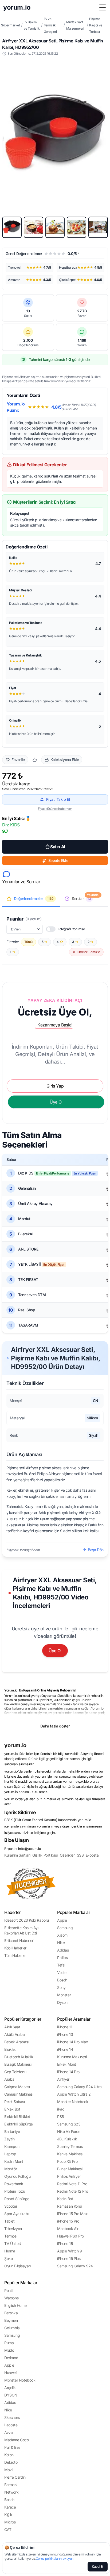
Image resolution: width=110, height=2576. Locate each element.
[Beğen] (35, 760)
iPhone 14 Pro (68, 2072)
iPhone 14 (65, 2049)
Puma (9, 2343)
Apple (62, 1920)
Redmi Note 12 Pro (72, 2191)
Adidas (63, 1950)
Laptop (10, 2154)
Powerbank (14, 2184)
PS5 (60, 2117)
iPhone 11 (65, 2027)
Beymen (11, 2320)
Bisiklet (10, 2049)
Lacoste (11, 2425)
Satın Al (58, 847)
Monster (64, 1995)
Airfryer (63, 2079)
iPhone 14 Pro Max (72, 2042)
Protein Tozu (15, 2191)
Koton (9, 2455)
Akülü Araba (15, 2034)
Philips (62, 1958)
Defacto (11, 2462)
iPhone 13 (65, 2034)
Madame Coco (17, 2440)
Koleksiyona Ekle (65, 760)
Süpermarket (11, 25)
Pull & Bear (13, 2447)
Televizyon (13, 2229)
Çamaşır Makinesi (19, 2094)
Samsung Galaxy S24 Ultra (79, 2087)
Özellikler (67, 1855)
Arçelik (10, 2388)
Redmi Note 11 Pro (72, 2184)
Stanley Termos (70, 2146)
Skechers (12, 2417)
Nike (61, 1943)
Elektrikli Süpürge (19, 2124)
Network (11, 2492)
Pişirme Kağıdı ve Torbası (96, 25)
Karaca (10, 2507)
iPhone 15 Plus (69, 2258)
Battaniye (12, 2131)
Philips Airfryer (69, 2176)
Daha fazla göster (55, 1726)
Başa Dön (96, 1550)
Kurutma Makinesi (72, 2057)
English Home (15, 2305)
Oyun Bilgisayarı (17, 2266)
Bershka (11, 2313)
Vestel (62, 1972)
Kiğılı (8, 2515)
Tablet (9, 2221)
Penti (8, 2290)
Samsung (65, 1928)
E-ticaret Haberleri (19, 1940)
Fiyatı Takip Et (58, 799)
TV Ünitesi (13, 2243)
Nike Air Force (69, 2131)
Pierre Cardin (15, 2477)
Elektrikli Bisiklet (17, 2117)
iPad (61, 2109)
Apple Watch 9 (70, 2251)
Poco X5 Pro (67, 2161)
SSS (80, 1855)
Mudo (9, 2350)
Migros (10, 2522)
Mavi (8, 2470)
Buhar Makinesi (70, 2169)
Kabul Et (98, 2567)
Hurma (10, 2251)
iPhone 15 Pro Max (72, 2214)
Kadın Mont (14, 2161)
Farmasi (11, 2485)
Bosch (62, 1980)
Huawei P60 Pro (70, 2236)
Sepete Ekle (58, 860)
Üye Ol (55, 1651)
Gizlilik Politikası (45, 1855)
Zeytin (9, 2139)
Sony (61, 1987)
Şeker (9, 2258)
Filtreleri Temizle (88, 952)
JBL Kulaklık (67, 2139)
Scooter (11, 2206)
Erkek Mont (67, 2064)
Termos (10, 2236)
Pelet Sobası (14, 2102)
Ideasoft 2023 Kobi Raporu (27, 1920)
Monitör (11, 2169)
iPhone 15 (65, 2243)
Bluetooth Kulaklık (19, 2057)
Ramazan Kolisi (69, 2206)
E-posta (92, 1855)
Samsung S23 (69, 2124)
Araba (9, 2079)
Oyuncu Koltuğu (17, 2176)
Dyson (62, 2002)
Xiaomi (63, 1935)
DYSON (11, 2395)
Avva (8, 2432)
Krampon (12, 2146)
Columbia (12, 2328)
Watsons (11, 2298)
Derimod (11, 2358)
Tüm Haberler (15, 1955)
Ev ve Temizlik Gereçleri (50, 25)
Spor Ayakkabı (16, 2214)
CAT (8, 2529)
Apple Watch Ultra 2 (74, 2094)
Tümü (28, 942)
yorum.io (15, 1745)
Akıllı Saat (12, 2027)
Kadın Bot (65, 2199)
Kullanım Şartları (17, 1855)
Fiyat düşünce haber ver (55, 809)
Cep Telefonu (15, 2072)
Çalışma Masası (17, 2087)
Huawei (10, 2373)
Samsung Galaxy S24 (75, 2266)
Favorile (18, 760)
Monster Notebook (73, 2102)
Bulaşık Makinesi (18, 2064)
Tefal (61, 1965)
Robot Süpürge (17, 2199)
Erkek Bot (12, 2109)
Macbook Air (68, 2229)
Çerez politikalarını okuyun (55, 2559)
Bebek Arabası (16, 2042)
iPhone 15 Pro (68, 2221)
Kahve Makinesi (70, 2154)
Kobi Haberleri (16, 1948)
